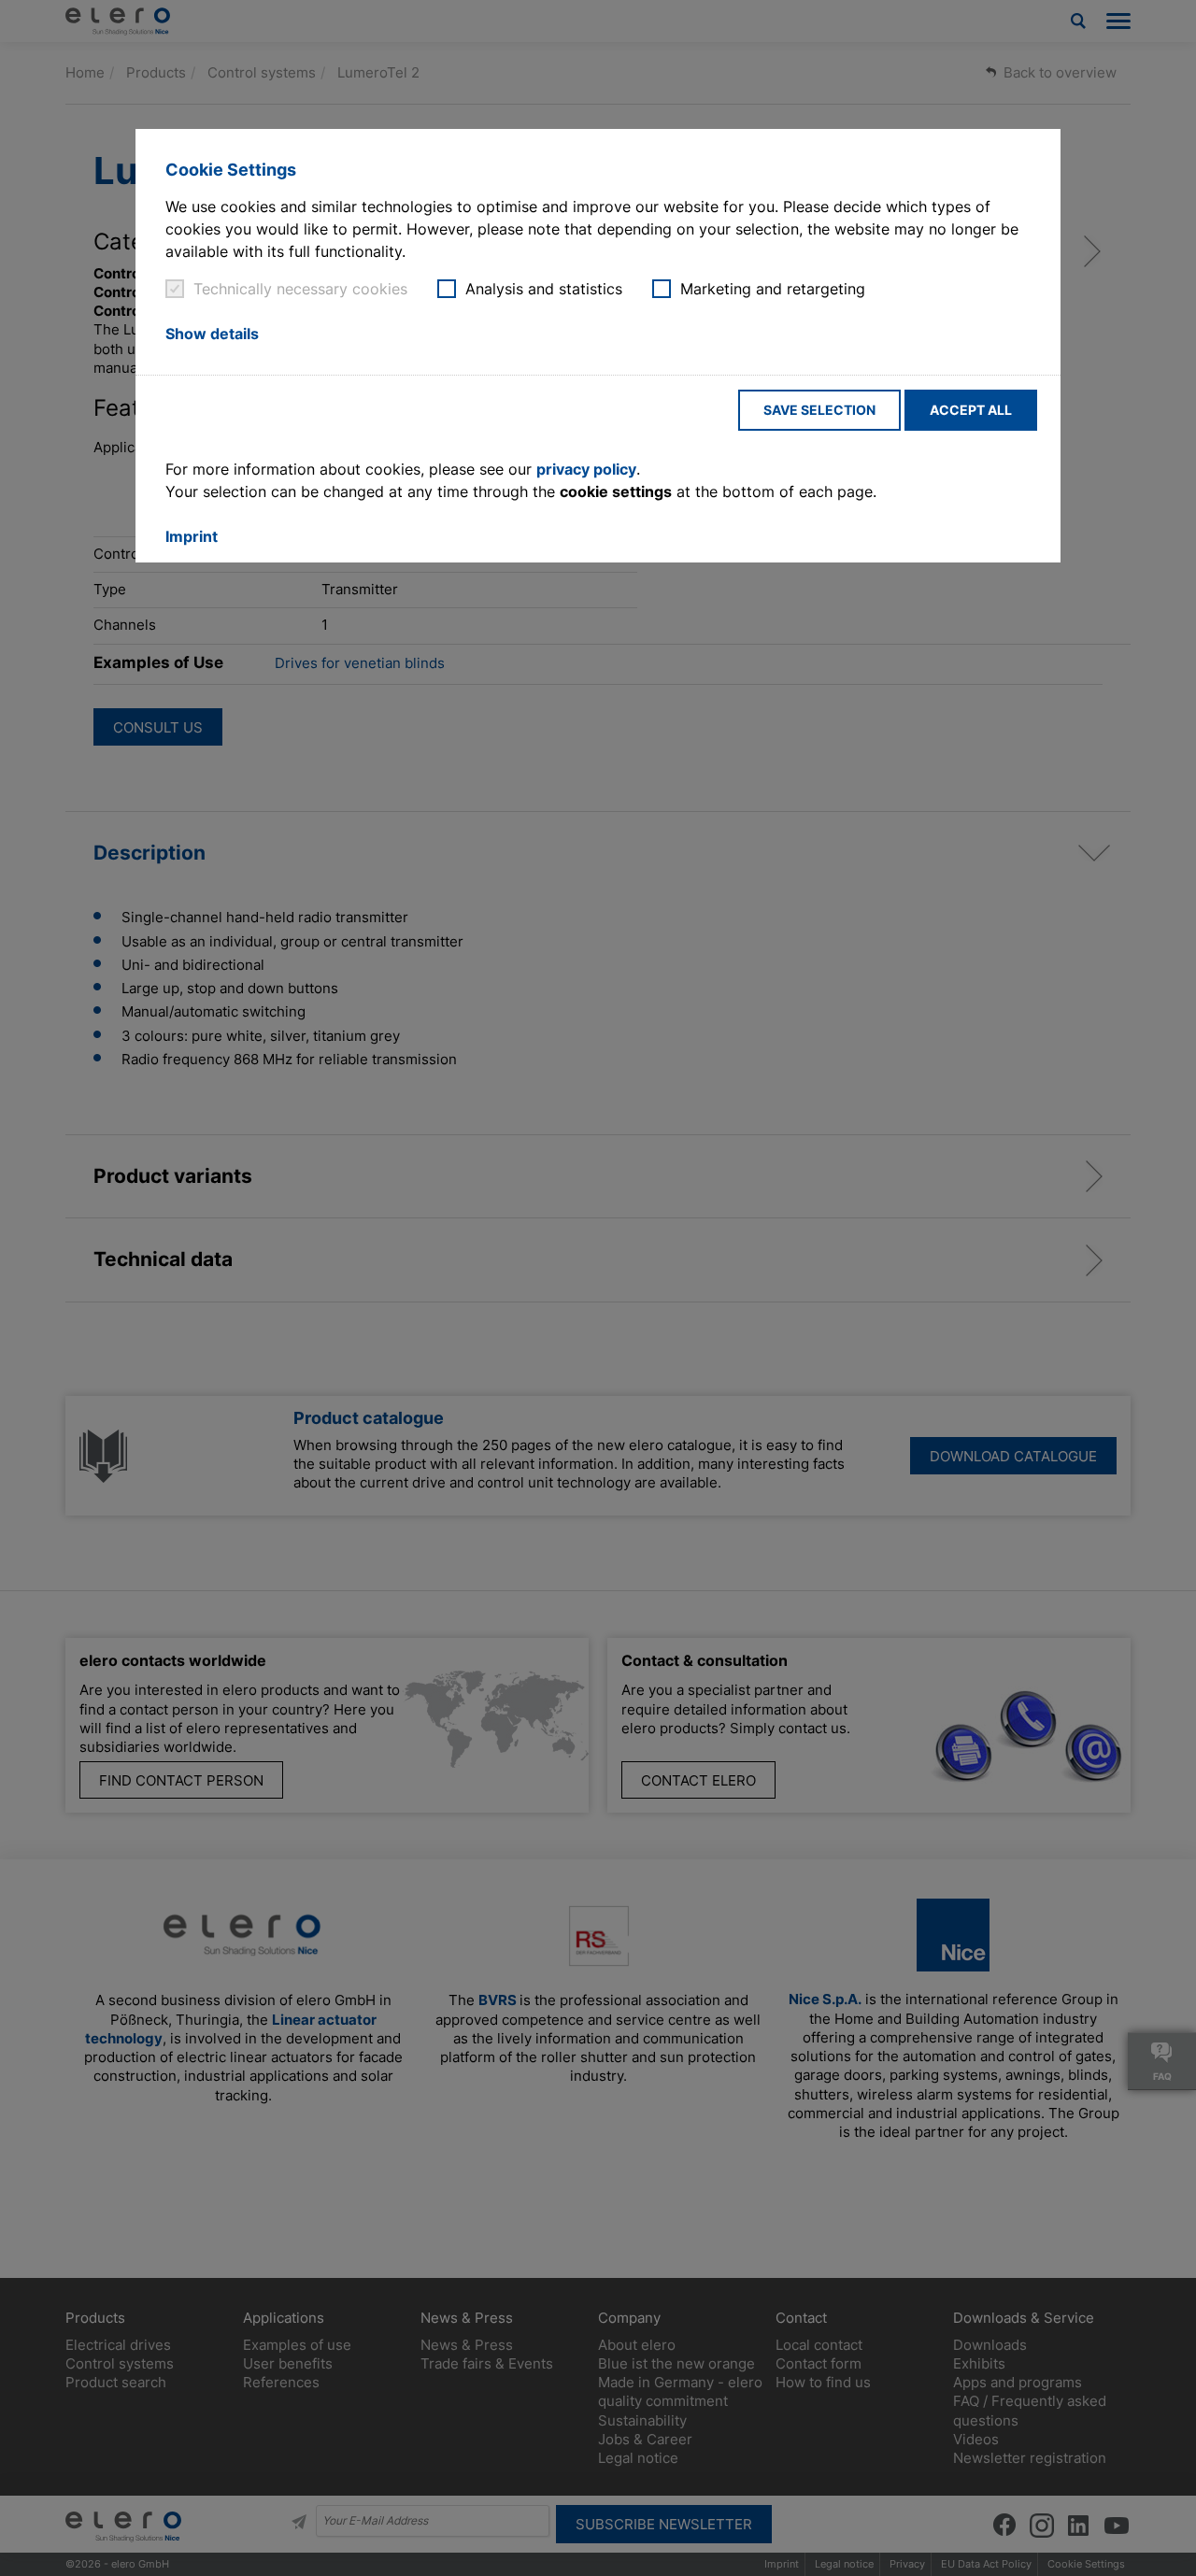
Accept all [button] (971, 410)
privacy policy (586, 469)
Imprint (192, 536)
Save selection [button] (819, 410)
